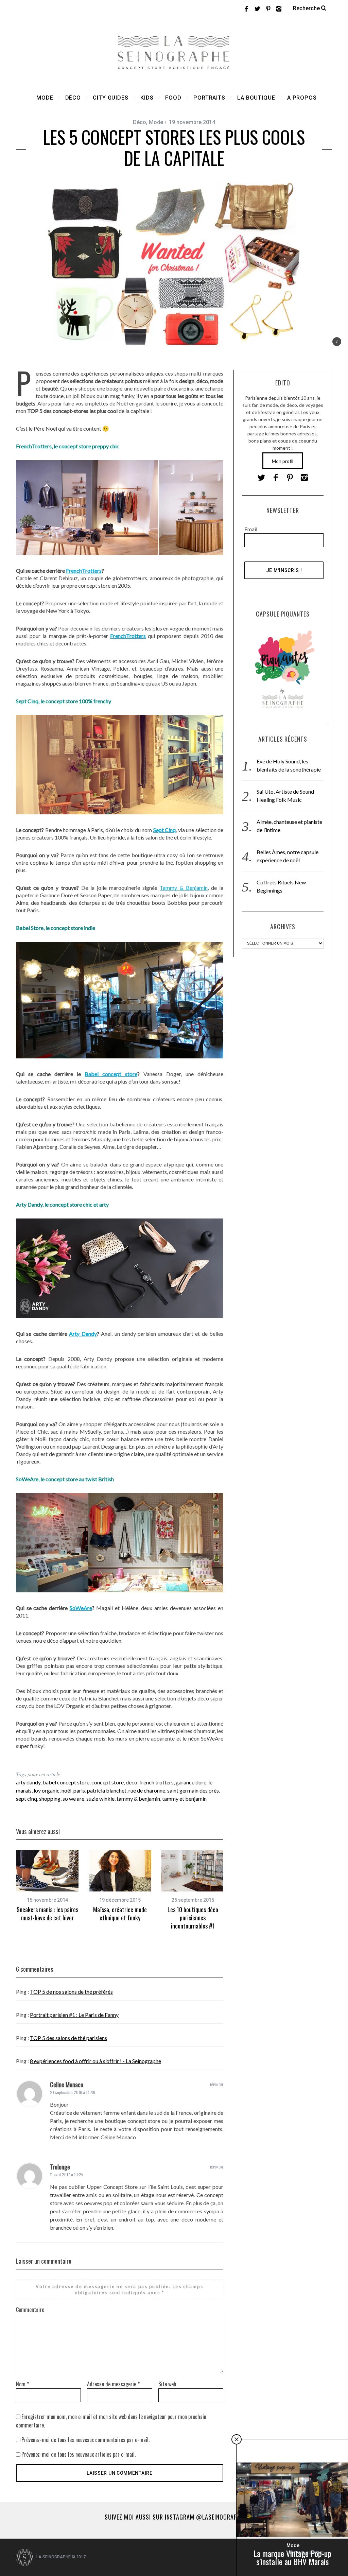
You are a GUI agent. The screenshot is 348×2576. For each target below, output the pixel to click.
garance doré (191, 1782)
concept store (108, 1782)
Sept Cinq (164, 830)
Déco (140, 122)
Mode (156, 122)
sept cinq (27, 1799)
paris (79, 1790)
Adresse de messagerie (113, 2384)
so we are (73, 1799)
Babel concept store (111, 1074)
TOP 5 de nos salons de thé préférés (71, 1992)
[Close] (237, 2439)
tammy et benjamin (184, 1799)
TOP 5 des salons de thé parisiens (68, 2038)
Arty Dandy (83, 1334)
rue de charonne (147, 1790)
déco (132, 1782)
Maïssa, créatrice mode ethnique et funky (120, 1914)
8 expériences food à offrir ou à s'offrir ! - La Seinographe (95, 2061)
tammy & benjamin (138, 1799)
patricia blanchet (107, 1790)
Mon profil (283, 461)
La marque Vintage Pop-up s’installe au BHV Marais (292, 2557)
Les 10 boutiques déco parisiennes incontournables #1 (193, 1918)
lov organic (47, 1790)
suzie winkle (100, 1799)
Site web (167, 2384)
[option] (47, 1886)
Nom (22, 2384)
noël (66, 1790)
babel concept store (66, 1782)
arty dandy (28, 1782)
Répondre (217, 2085)
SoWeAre (81, 1608)
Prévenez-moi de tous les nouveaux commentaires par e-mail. (85, 2440)
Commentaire (30, 2310)
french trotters (156, 1782)
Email (251, 529)
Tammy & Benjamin (184, 888)
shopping (50, 1799)
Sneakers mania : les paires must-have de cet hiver (47, 1914)
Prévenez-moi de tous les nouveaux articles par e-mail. (79, 2454)
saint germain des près (193, 1790)
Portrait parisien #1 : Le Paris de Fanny (74, 2015)
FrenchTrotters (84, 570)
